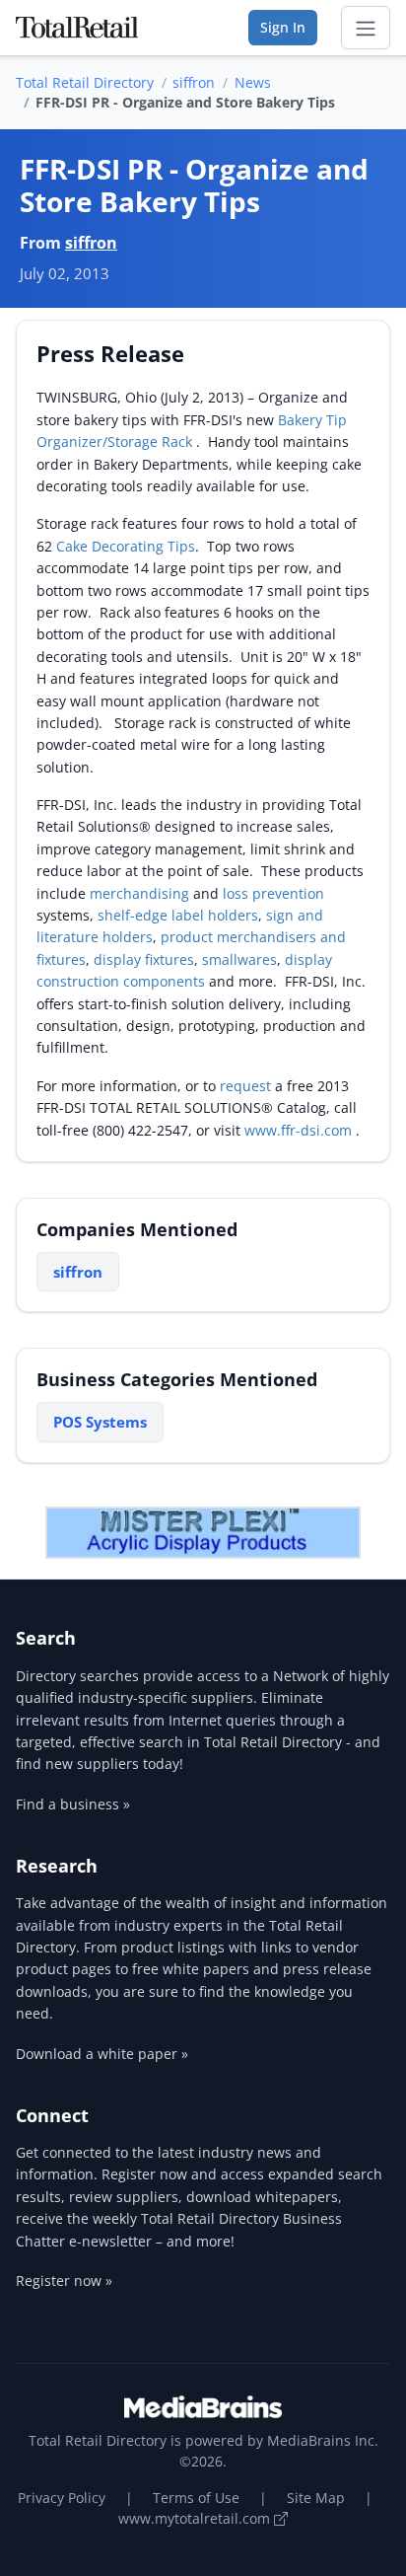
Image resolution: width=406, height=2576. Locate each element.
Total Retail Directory (85, 82)
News (253, 82)
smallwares (239, 959)
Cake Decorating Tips (126, 546)
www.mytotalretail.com (196, 2518)
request (247, 1086)
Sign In (283, 27)
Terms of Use (196, 2498)
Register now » (64, 2281)
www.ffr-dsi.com (300, 1130)
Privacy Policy (62, 2498)
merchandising (141, 893)
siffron (194, 82)
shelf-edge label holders (178, 915)
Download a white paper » (102, 2054)
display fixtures (144, 959)
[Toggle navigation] (366, 28)
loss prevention (273, 893)
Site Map (316, 2498)
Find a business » (73, 1804)
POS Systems (100, 1422)
